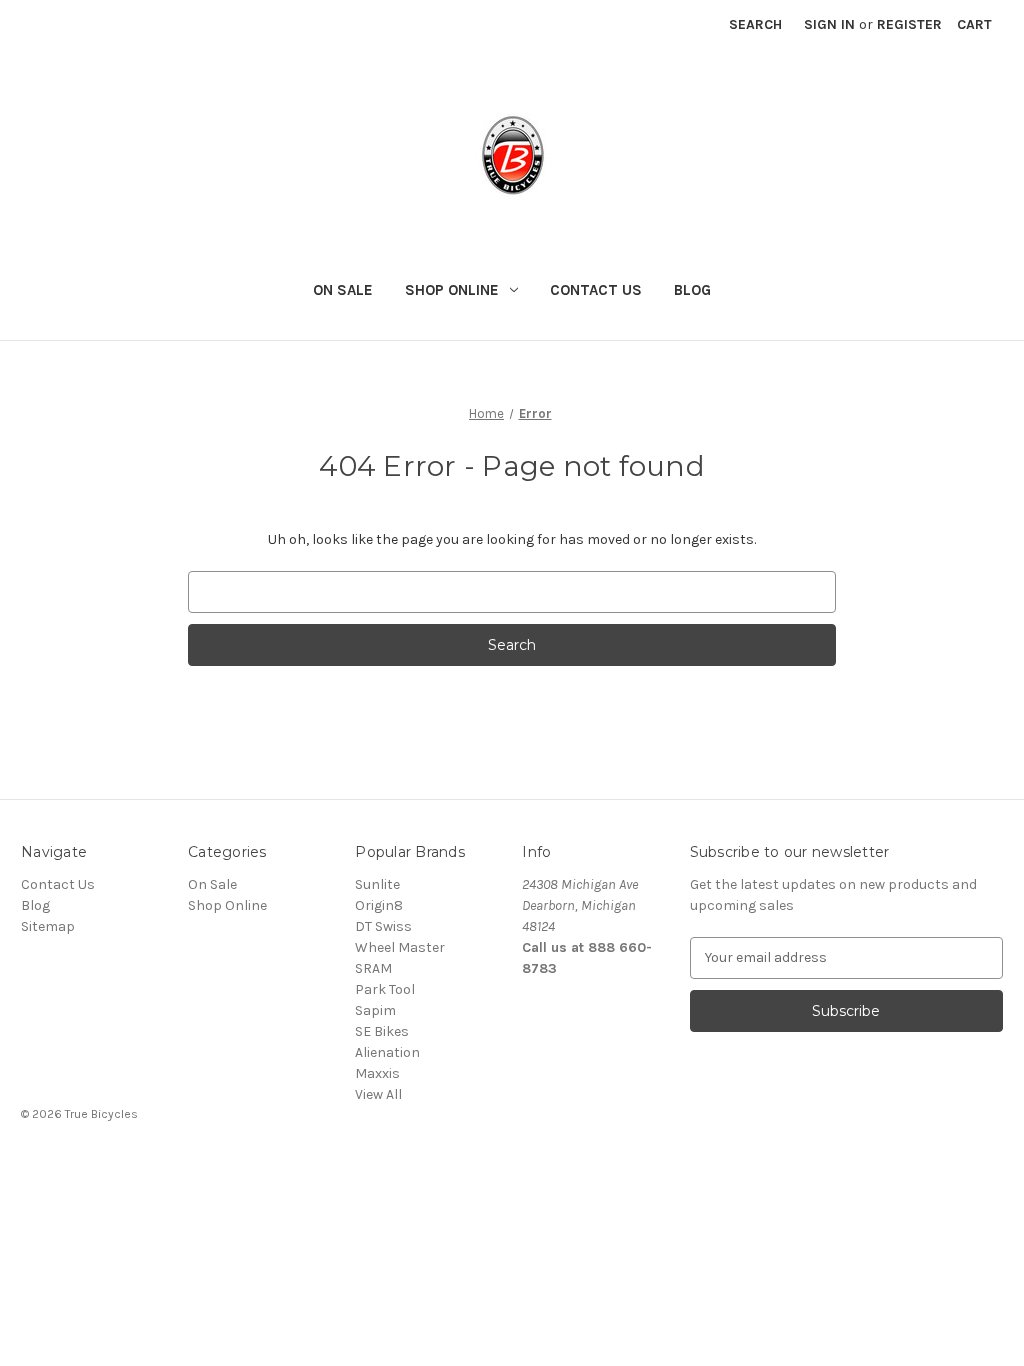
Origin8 (379, 905)
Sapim (375, 1010)
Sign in (829, 24)
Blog (692, 290)
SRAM (373, 968)
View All (378, 1094)
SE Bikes (382, 1031)
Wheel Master (400, 947)
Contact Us (596, 290)
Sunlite (377, 884)
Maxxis (377, 1073)
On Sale (343, 290)
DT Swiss (383, 926)
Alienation (387, 1052)
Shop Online (452, 290)
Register (909, 24)
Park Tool (385, 989)
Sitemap (48, 926)
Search (755, 24)
